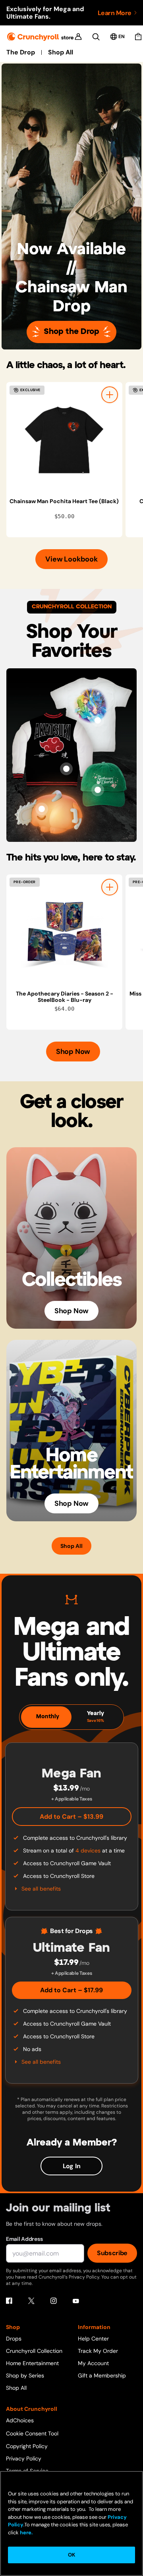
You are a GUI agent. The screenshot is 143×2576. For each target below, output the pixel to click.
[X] (31, 2301)
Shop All (61, 52)
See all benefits (41, 1889)
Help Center (93, 2339)
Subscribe (112, 2253)
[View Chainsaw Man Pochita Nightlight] (42, 809)
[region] (75, 460)
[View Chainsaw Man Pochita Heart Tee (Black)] (64, 440)
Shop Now (73, 1052)
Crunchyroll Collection (34, 2351)
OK (71, 2555)
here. (26, 2533)
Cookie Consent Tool (32, 2433)
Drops (14, 2339)
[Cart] (138, 37)
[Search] (96, 37)
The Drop (21, 52)
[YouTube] (76, 2301)
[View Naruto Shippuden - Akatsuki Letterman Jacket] (66, 769)
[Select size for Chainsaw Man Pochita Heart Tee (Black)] (110, 395)
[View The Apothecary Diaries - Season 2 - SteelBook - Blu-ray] (64, 932)
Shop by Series (25, 2375)
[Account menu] (78, 37)
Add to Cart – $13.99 (71, 1817)
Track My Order (98, 2351)
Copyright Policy (27, 2446)
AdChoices (20, 2420)
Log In (72, 2166)
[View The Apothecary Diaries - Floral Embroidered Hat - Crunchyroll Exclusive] (98, 790)
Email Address (24, 2239)
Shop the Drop (71, 332)
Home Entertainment (32, 2363)
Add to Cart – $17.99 (71, 1990)
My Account (93, 2363)
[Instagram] (54, 2301)
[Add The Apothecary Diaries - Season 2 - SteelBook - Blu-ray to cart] (110, 887)
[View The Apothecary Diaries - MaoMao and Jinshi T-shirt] (98, 720)
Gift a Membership (102, 2375)
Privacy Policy (24, 2458)
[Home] (40, 37)
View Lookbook (71, 559)
